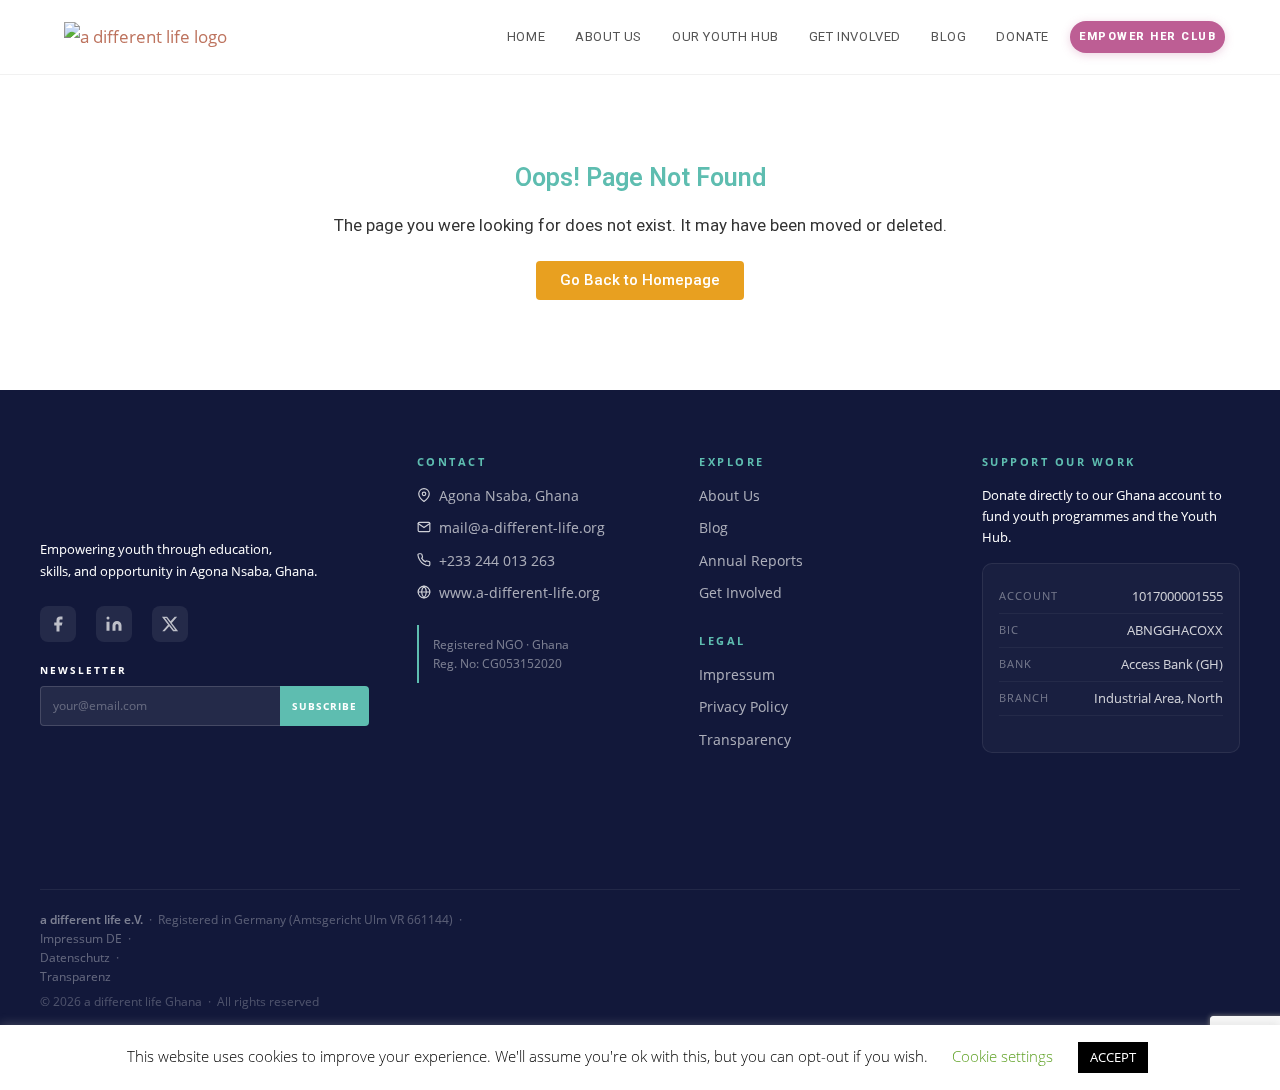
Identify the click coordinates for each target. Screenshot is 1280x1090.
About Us (729, 495)
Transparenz (75, 976)
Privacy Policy (743, 706)
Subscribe (324, 706)
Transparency (745, 739)
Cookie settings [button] (1002, 1056)
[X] (170, 624)
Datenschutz (75, 957)
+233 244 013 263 (497, 560)
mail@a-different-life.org (522, 527)
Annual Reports (751, 560)
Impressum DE (81, 938)
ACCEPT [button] (1113, 1057)
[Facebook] (58, 624)
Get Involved (740, 592)
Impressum (737, 674)
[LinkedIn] (114, 624)
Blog (713, 527)
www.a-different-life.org (519, 592)
